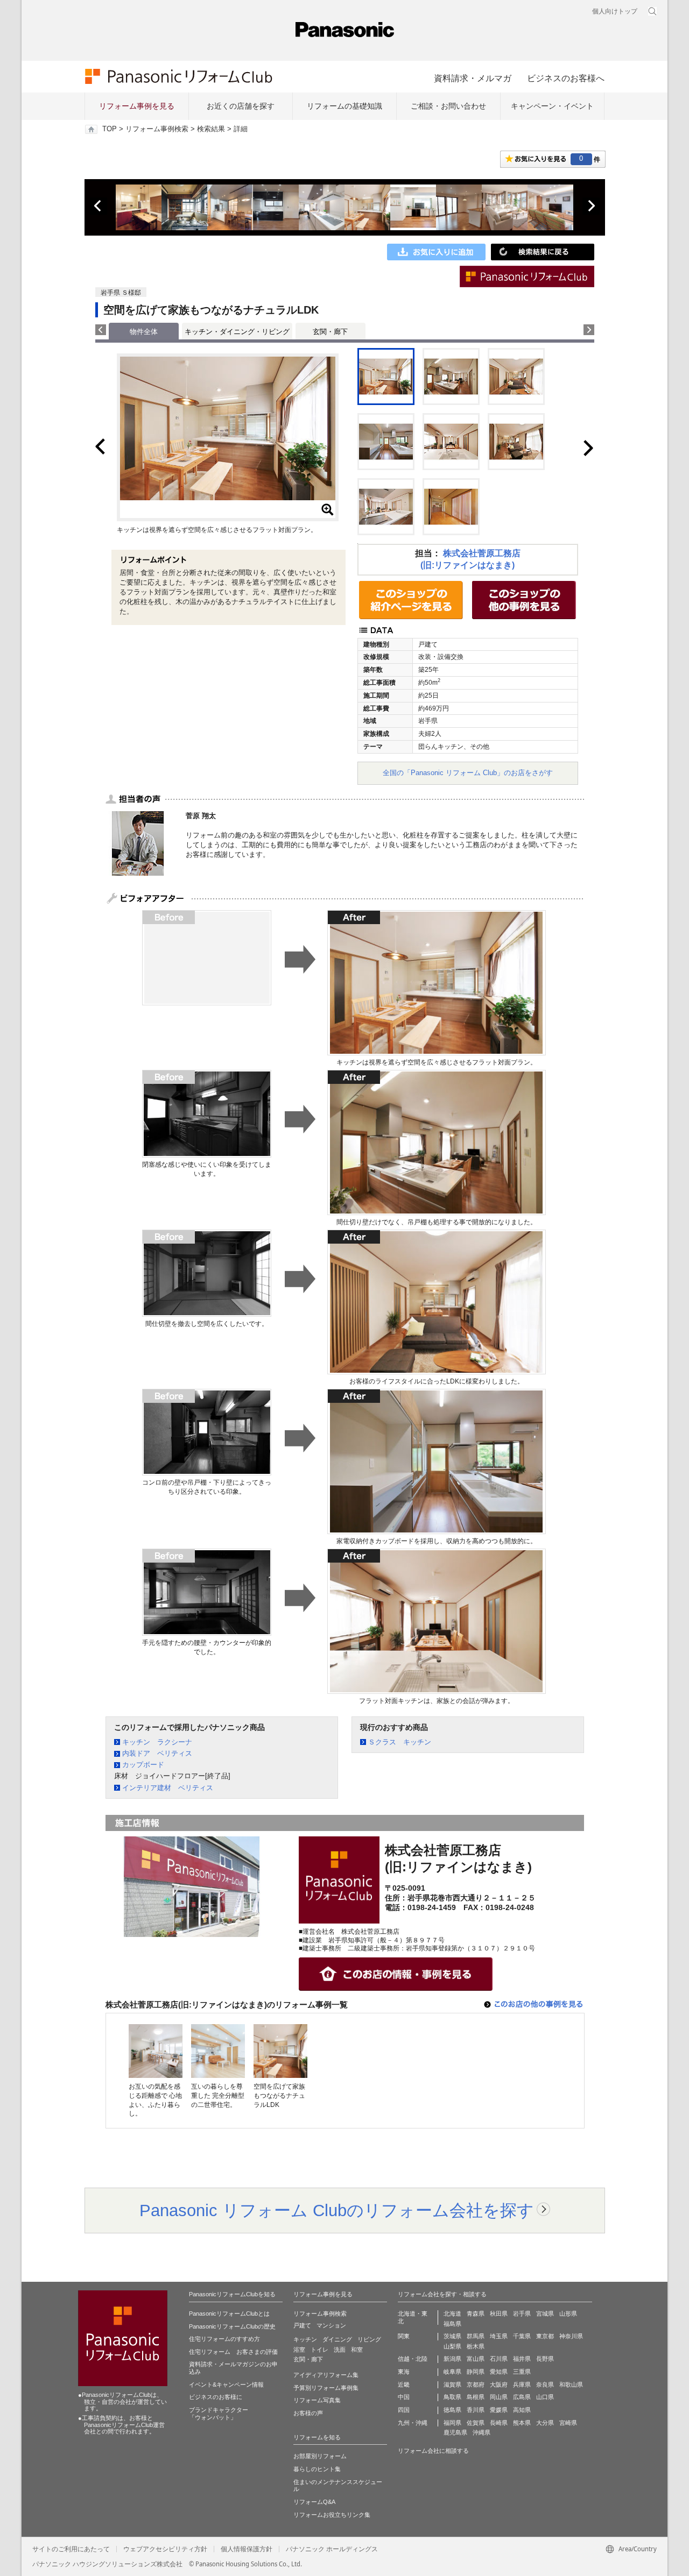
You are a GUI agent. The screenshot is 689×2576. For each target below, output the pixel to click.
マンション (331, 2325)
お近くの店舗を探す (241, 106)
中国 (404, 2397)
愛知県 (499, 2372)
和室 (357, 2350)
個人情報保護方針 (247, 2549)
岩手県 (522, 2314)
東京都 (545, 2336)
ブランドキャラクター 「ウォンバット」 (219, 2414)
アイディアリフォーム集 (326, 2375)
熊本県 (522, 2423)
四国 (404, 2410)
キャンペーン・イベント (552, 106)
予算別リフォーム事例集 (326, 2388)
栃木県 (476, 2346)
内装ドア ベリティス (157, 1753)
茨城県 (452, 2336)
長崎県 (499, 2423)
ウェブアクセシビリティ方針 (165, 2549)
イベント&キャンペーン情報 (226, 2385)
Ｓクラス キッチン (400, 1742)
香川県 (476, 2410)
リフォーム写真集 (317, 2400)
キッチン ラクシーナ (157, 1742)
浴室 (299, 2350)
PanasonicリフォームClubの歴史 (232, 2326)
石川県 (499, 2359)
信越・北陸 (413, 2359)
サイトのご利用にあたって (71, 2549)
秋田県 (499, 2314)
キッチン (305, 2339)
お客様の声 (308, 2413)
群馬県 (476, 2336)
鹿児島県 (455, 2432)
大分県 (545, 2423)
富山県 (476, 2359)
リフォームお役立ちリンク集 (332, 2515)
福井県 (522, 2359)
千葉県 (522, 2336)
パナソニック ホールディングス (332, 2549)
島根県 (476, 2397)
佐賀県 (476, 2423)
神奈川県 (571, 2336)
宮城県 (545, 2314)
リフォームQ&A (314, 2502)
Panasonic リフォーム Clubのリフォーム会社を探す (337, 2210)
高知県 (522, 2410)
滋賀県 (452, 2385)
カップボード (143, 1765)
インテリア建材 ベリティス (168, 1788)
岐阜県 (452, 2372)
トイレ (319, 2350)
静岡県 (476, 2372)
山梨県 (452, 2346)
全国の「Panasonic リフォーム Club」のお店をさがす (468, 773)
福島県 (452, 2324)
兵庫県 (522, 2385)
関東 (404, 2336)
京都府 (476, 2385)
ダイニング (337, 2339)
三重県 (522, 2372)
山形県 (568, 2314)
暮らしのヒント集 (317, 2469)
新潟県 (452, 2359)
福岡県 (452, 2423)
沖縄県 (481, 2432)
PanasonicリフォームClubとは (229, 2314)
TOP (110, 129)
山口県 (545, 2397)
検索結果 (211, 129)
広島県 (522, 2397)
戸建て (302, 2325)
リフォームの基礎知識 (344, 106)
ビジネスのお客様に (216, 2397)
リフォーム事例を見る (137, 106)
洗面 (340, 2350)
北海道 (452, 2314)
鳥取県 (452, 2397)
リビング (369, 2339)
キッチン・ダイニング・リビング (237, 332)
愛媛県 (499, 2410)
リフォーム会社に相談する (433, 2451)
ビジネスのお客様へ (566, 78)
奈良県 (545, 2385)
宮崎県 (568, 2423)
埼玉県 (499, 2336)
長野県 (545, 2359)
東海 (404, 2372)
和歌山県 (571, 2385)
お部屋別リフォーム (320, 2456)
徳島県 (452, 2410)
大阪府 (499, 2385)
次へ (591, 206)
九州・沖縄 (413, 2423)
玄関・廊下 (330, 332)
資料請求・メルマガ (473, 78)
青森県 (476, 2314)
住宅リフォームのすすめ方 (224, 2339)
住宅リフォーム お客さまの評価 (233, 2352)
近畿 (404, 2385)
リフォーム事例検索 (157, 129)
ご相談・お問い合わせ (448, 106)
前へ (99, 206)
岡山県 (499, 2397)
